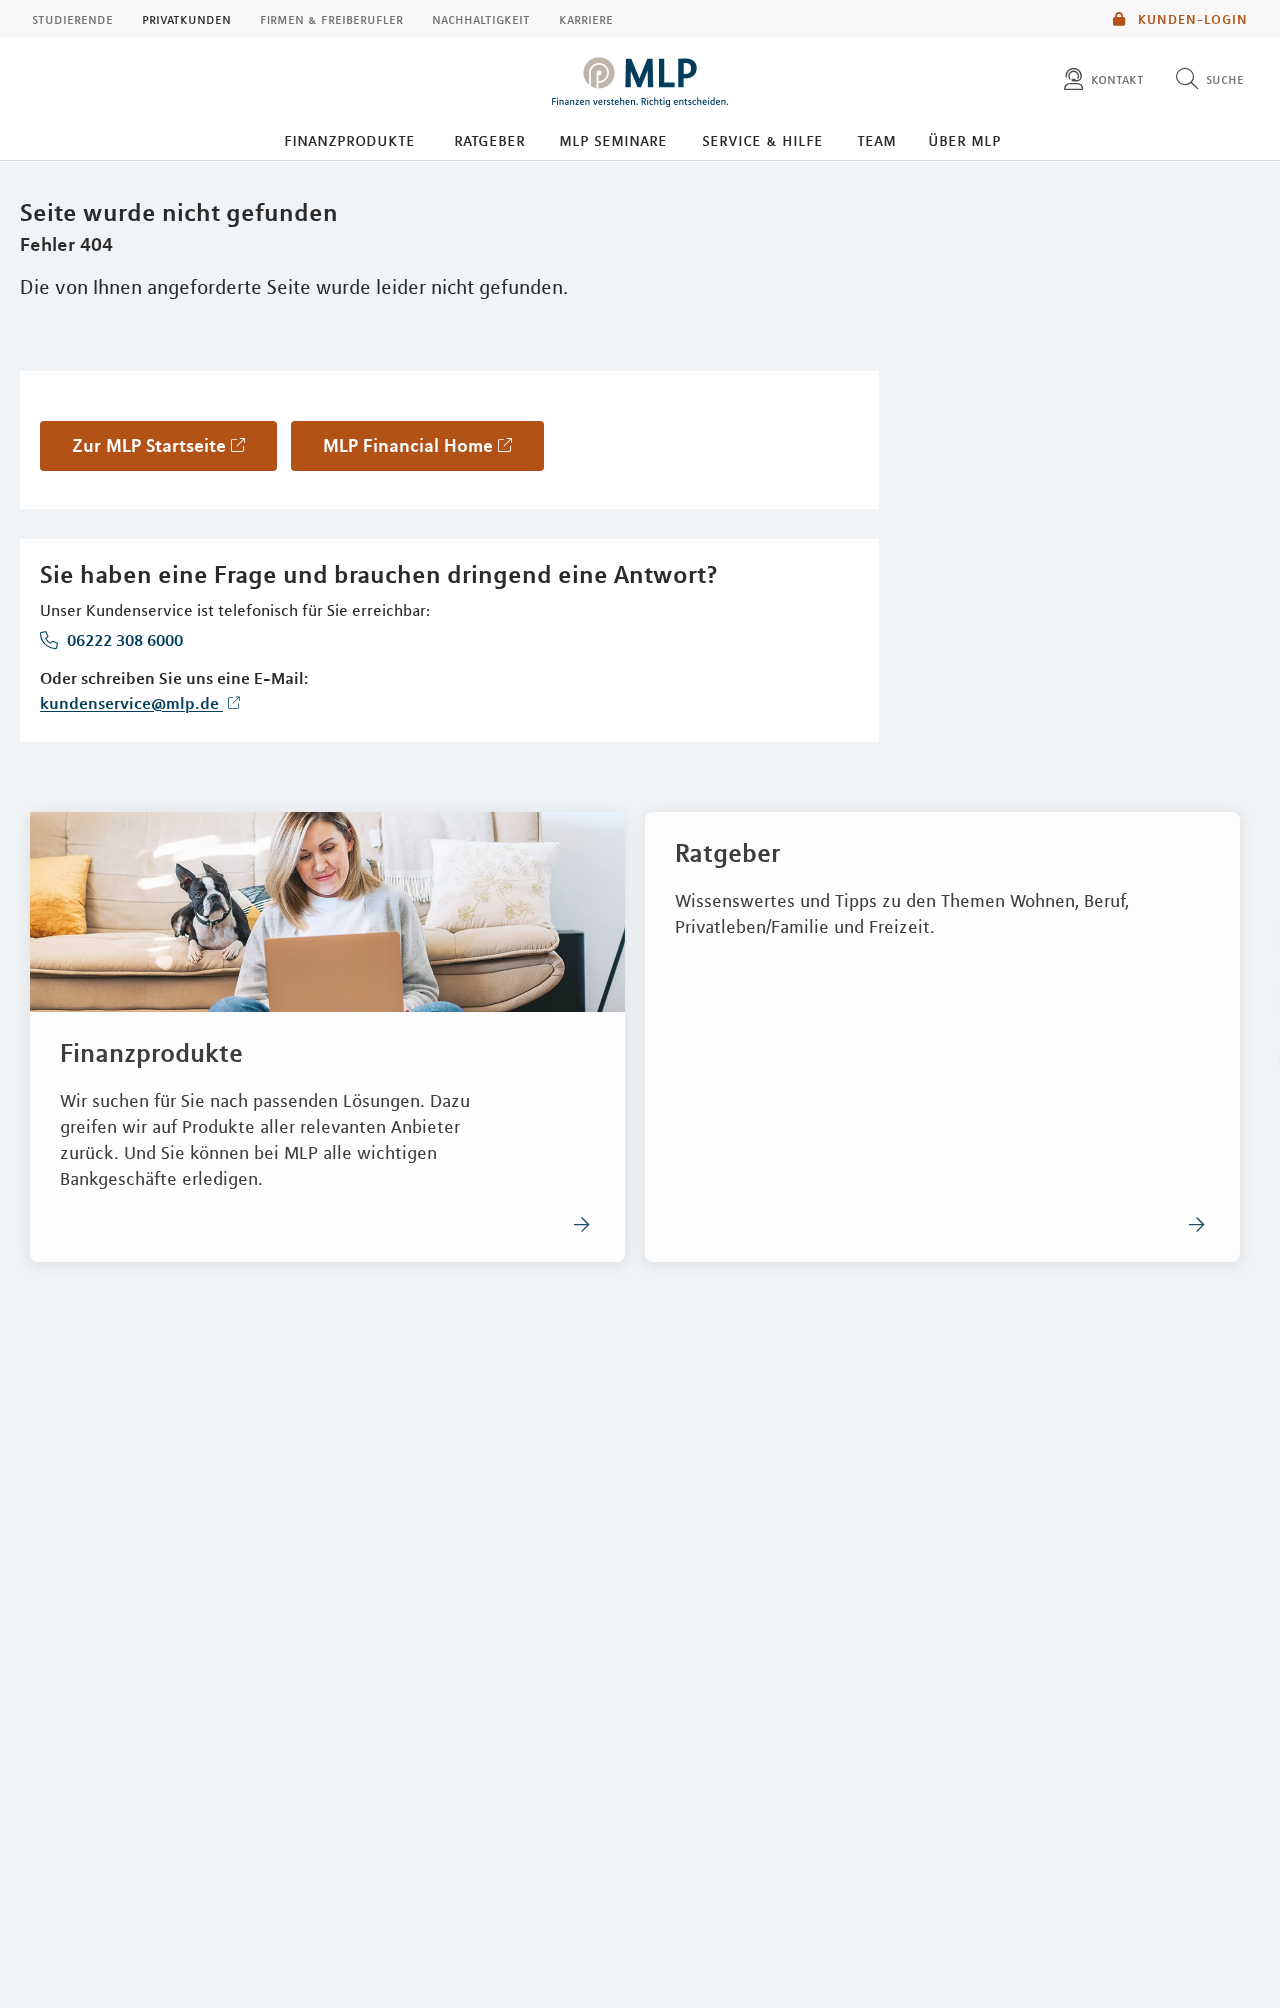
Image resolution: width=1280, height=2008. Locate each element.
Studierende (72, 19)
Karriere (586, 19)
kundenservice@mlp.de (131, 703)
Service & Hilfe (762, 140)
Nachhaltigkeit (481, 19)
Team (876, 140)
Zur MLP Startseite (149, 445)
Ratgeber (489, 140)
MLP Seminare (613, 140)
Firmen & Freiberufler (331, 19)
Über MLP (964, 140)
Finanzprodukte (349, 140)
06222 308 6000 (123, 640)
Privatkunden (186, 19)
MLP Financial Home (408, 445)
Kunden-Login (1191, 19)
